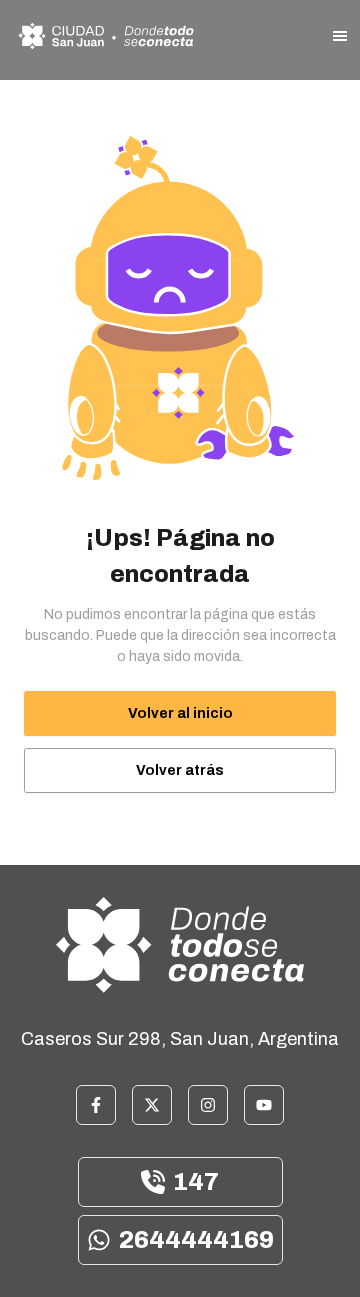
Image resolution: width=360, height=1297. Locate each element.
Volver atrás (180, 770)
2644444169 (196, 1240)
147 (196, 1182)
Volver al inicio (180, 713)
